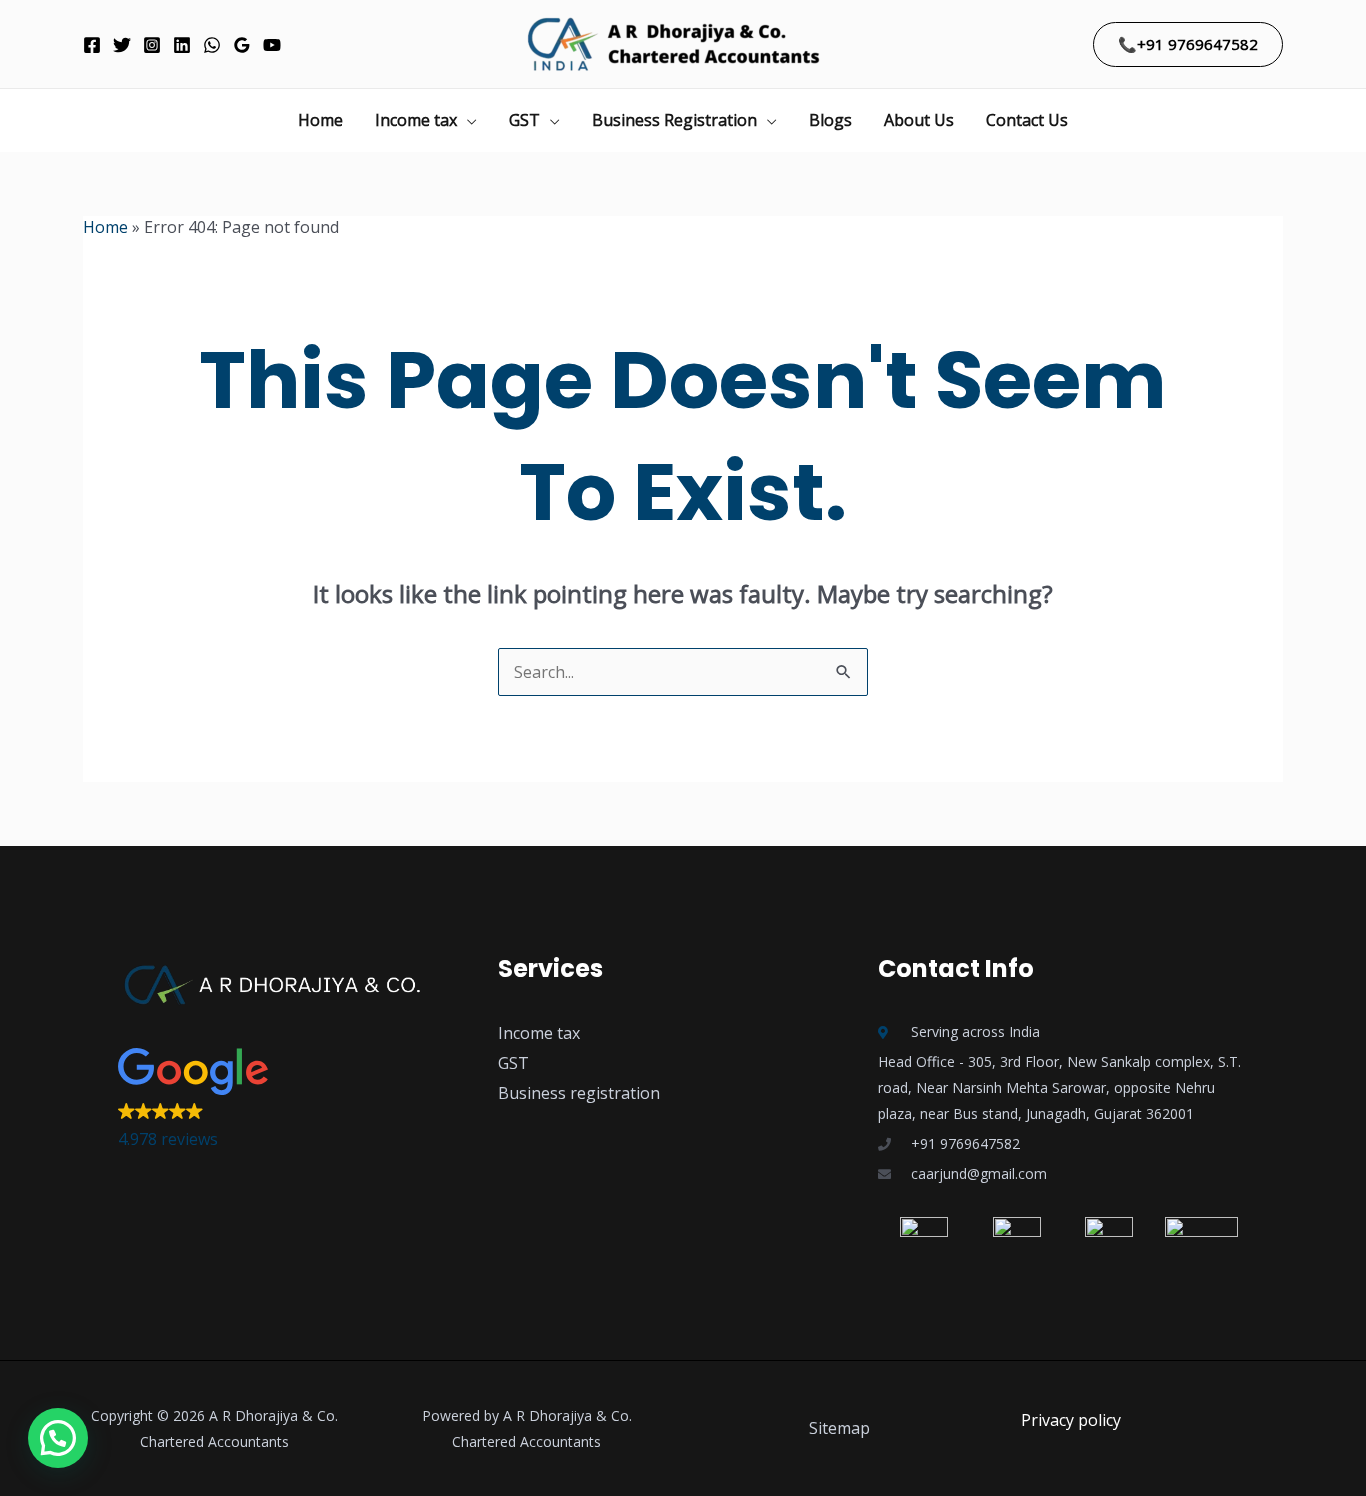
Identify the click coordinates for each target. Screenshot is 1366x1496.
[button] (1188, 44)
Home (320, 120)
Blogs (830, 120)
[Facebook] (92, 45)
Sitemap (839, 1428)
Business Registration (674, 120)
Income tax (416, 120)
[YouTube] (272, 45)
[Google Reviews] (242, 45)
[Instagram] (152, 45)
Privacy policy (1071, 1420)
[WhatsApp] (212, 45)
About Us (919, 120)
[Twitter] (122, 45)
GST (524, 120)
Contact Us (1027, 120)
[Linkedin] (182, 45)
